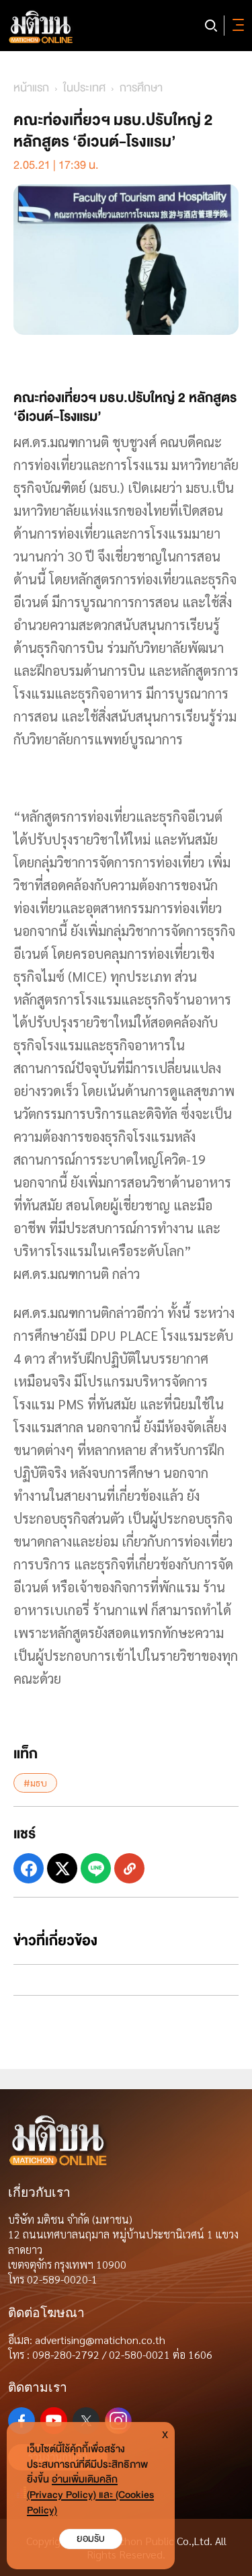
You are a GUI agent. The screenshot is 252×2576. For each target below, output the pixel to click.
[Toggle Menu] (236, 26)
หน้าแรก (31, 88)
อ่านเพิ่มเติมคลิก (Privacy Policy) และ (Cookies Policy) (90, 2495)
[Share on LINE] (96, 1868)
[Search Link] (211, 26)
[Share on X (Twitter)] (62, 1868)
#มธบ (35, 1783)
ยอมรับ (91, 2539)
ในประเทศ (84, 88)
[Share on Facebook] (29, 1868)
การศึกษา (141, 88)
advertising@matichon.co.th (100, 2340)
